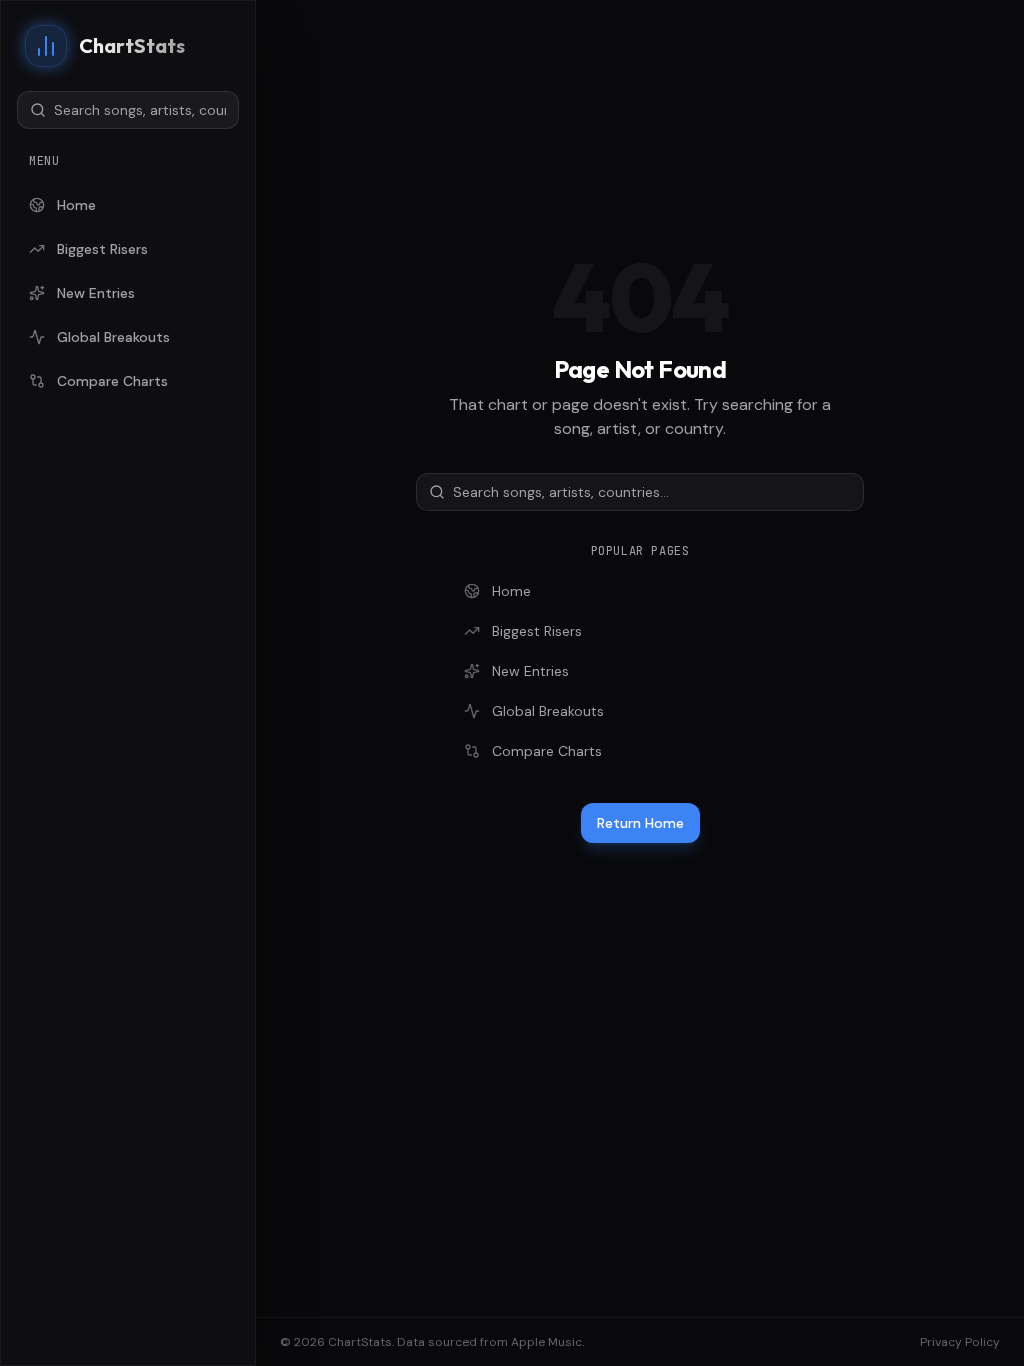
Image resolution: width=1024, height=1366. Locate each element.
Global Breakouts (113, 337)
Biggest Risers (102, 249)
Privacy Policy (960, 1342)
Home (76, 205)
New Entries (96, 293)
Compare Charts (112, 381)
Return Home (640, 823)
